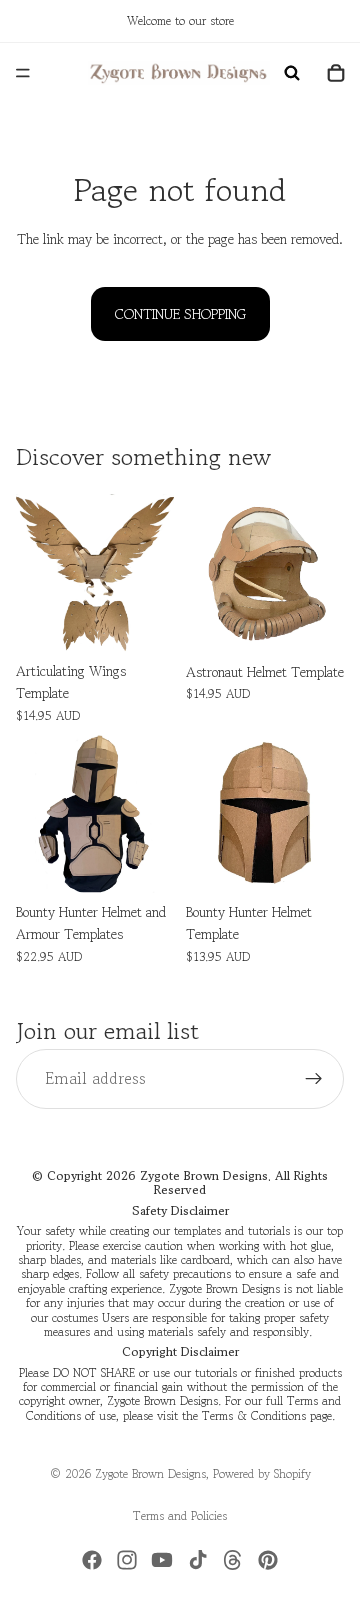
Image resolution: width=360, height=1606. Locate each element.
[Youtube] (162, 1560)
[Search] (292, 73)
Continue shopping (180, 314)
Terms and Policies (180, 1515)
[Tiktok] (198, 1560)
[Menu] (23, 73)
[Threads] (233, 1560)
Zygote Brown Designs (150, 1473)
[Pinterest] (268, 1560)
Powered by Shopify (262, 1473)
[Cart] (336, 73)
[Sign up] (314, 1079)
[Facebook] (92, 1560)
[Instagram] (127, 1560)
